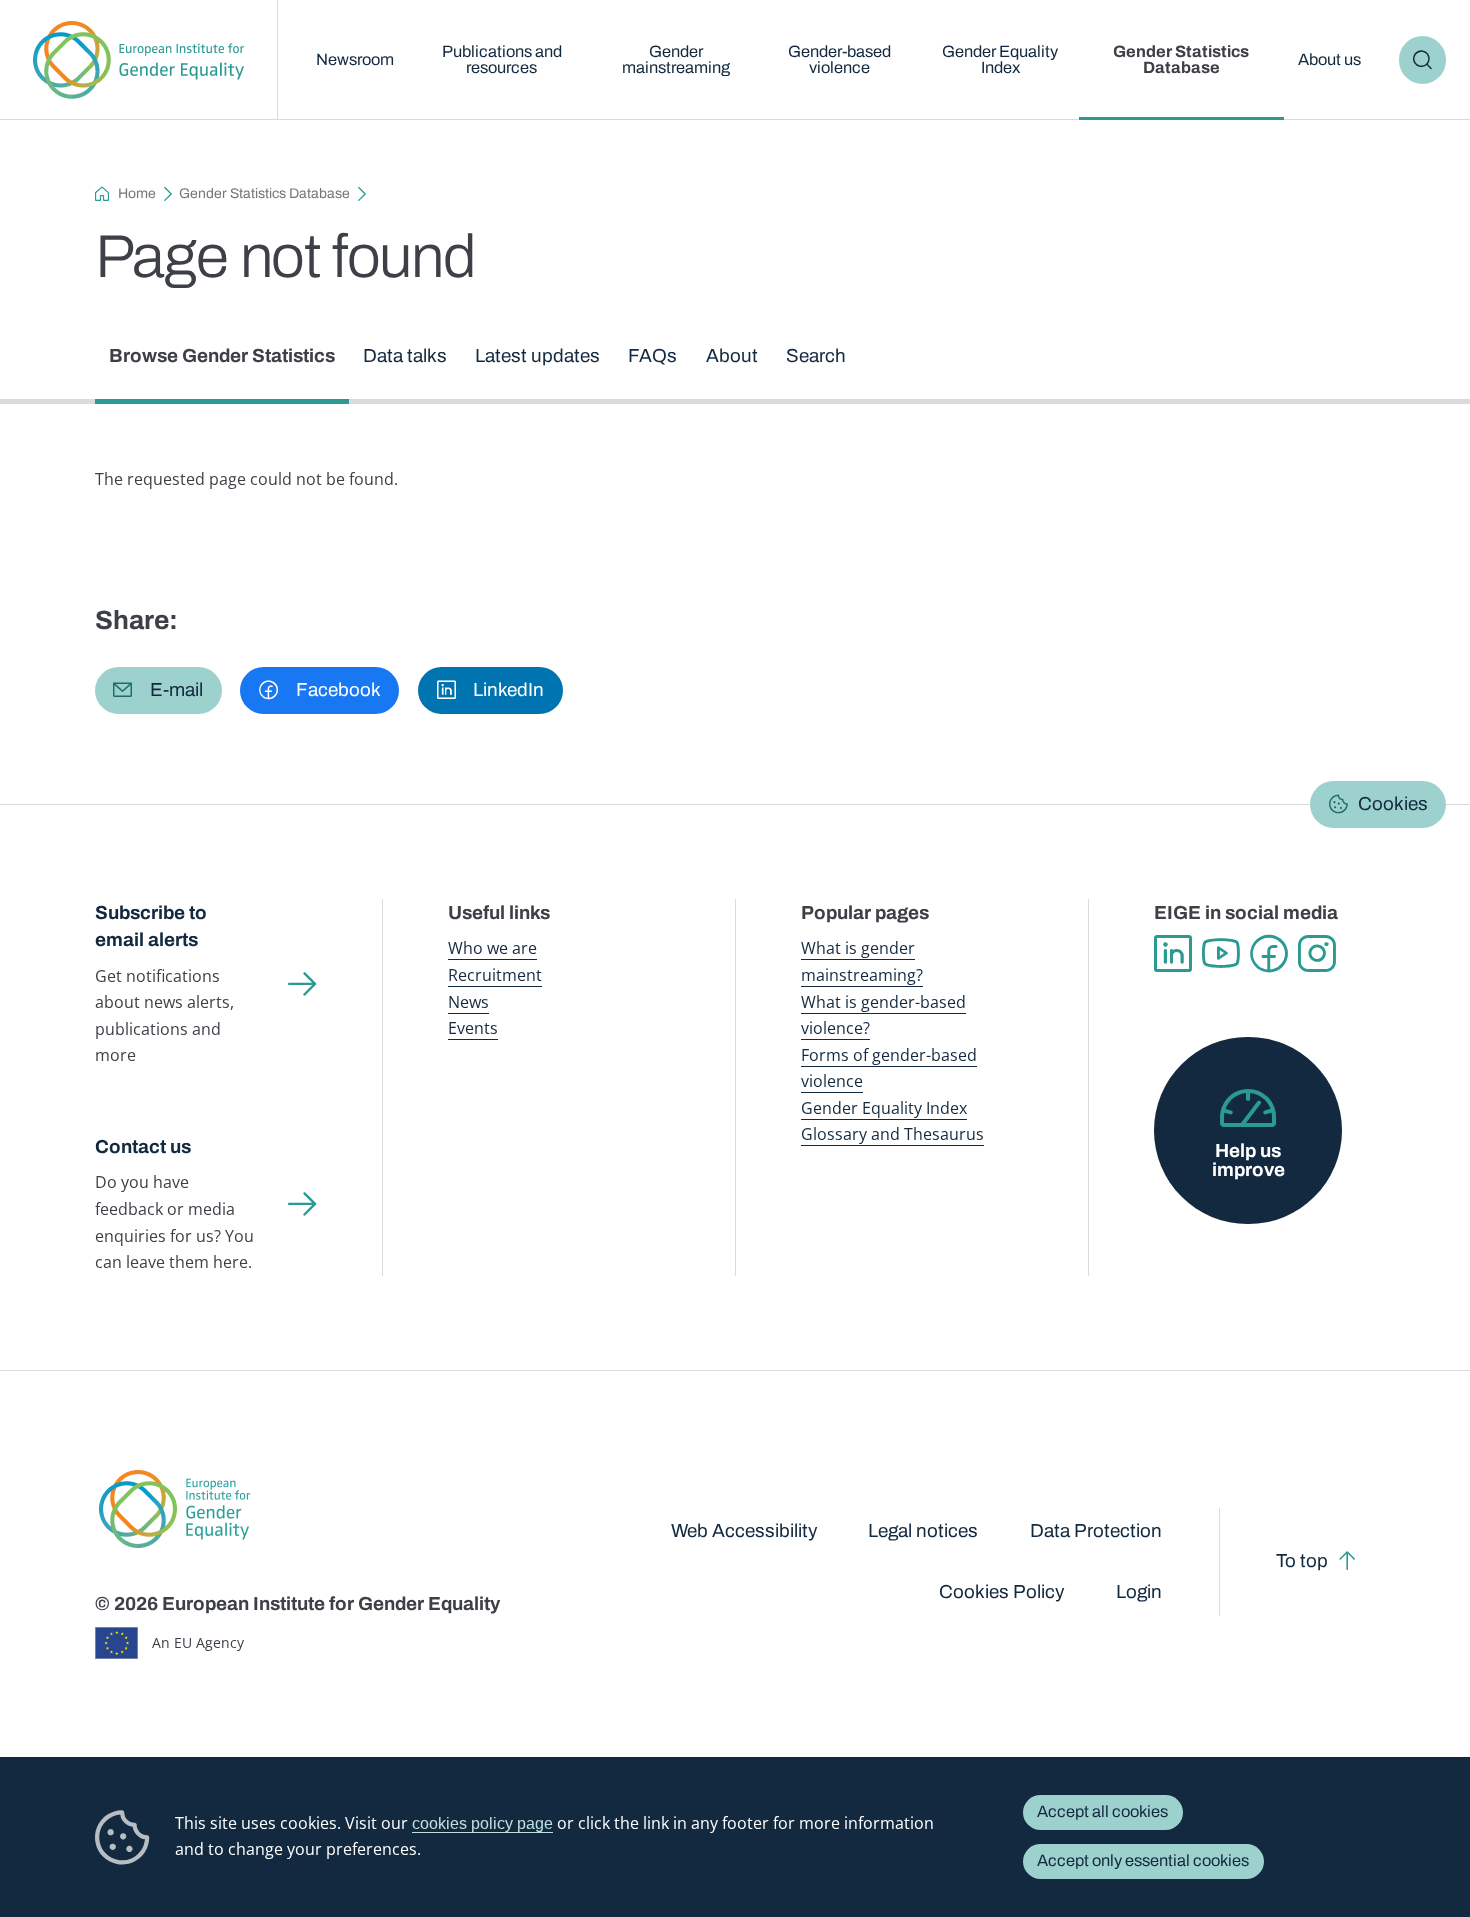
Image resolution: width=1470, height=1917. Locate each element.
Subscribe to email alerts (151, 926)
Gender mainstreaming (676, 59)
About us (1329, 59)
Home (137, 193)
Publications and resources (502, 59)
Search (1422, 59)
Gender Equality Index (1000, 59)
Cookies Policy (1001, 1591)
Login (1139, 1591)
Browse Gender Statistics (222, 355)
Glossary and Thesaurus (892, 1133)
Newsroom (355, 59)
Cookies (1393, 803)
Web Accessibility (744, 1530)
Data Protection (1096, 1530)
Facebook (1269, 954)
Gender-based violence (839, 59)
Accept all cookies (1102, 1811)
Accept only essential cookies (1143, 1860)
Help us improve (1248, 1160)
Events (473, 1027)
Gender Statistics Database (1181, 59)
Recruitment (495, 974)
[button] (158, 690)
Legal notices (923, 1530)
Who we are (492, 947)
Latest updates (537, 355)
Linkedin (1173, 954)
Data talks (405, 355)
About (732, 355)
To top (1302, 1560)
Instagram (1317, 954)
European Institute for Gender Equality (139, 60)
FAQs (652, 355)
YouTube (1221, 954)
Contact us (143, 1146)
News (468, 1001)
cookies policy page (482, 1823)
